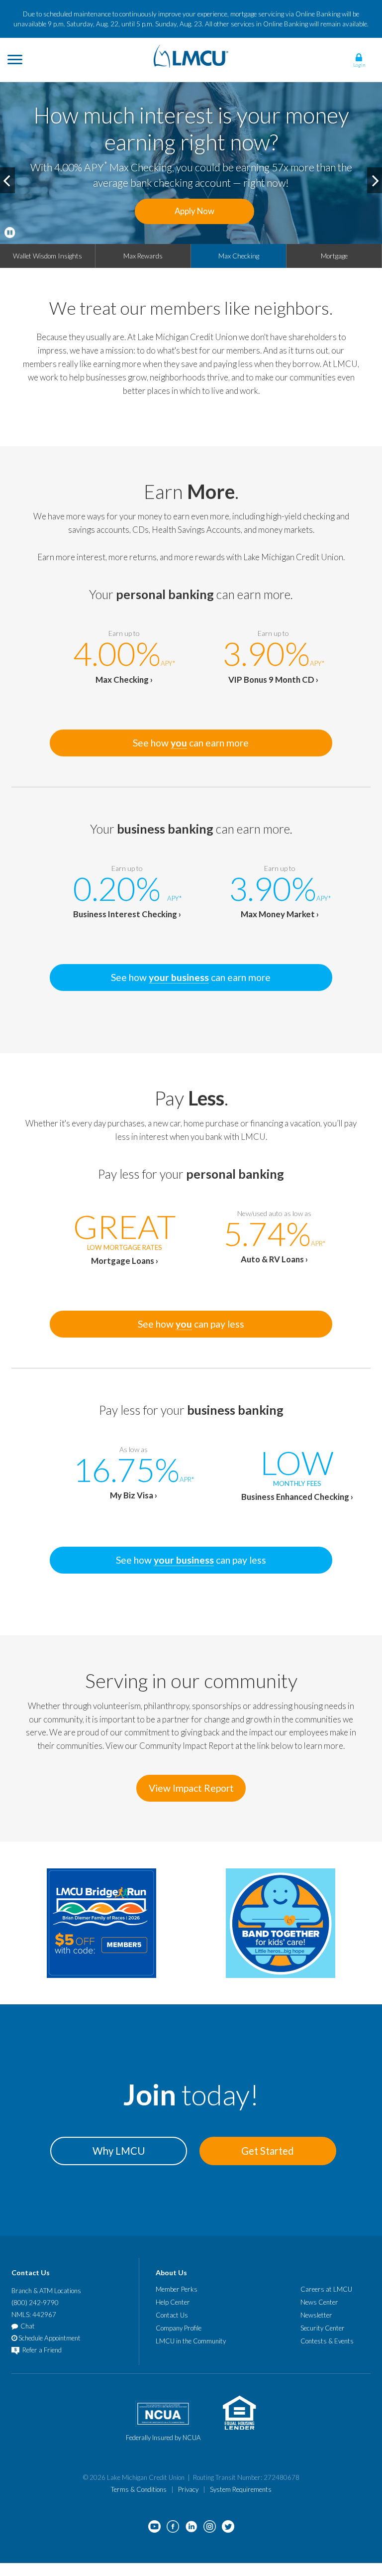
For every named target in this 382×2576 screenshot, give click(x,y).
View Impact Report (191, 1788)
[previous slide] (7, 180)
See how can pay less (191, 1324)
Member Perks (177, 2289)
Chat (28, 2326)
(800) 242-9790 (35, 2303)
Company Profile (179, 2328)
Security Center (323, 2328)
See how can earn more (191, 743)
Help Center (173, 2302)
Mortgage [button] (334, 256)
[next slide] (375, 180)
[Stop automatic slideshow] (10, 233)
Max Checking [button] (239, 256)
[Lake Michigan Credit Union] (191, 55)
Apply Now (194, 211)
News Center (319, 2302)
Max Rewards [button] (143, 256)
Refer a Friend (41, 2350)
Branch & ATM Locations (46, 2291)
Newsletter (316, 2315)
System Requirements (241, 2489)
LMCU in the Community (191, 2341)
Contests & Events (327, 2341)
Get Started (268, 2151)
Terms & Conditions (139, 2489)
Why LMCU (119, 2151)
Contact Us (172, 2315)
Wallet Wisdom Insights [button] (48, 256)
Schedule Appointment (49, 2338)
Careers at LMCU (326, 2289)
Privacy (188, 2489)
